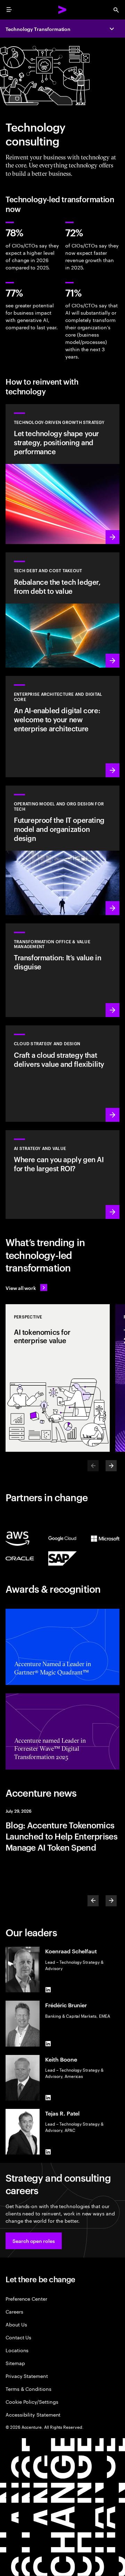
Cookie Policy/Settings (32, 2401)
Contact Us (18, 2337)
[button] (34, 2241)
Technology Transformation (38, 29)
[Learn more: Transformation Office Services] (62, 970)
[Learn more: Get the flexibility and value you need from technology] (62, 474)
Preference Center (26, 2298)
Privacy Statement (27, 2376)
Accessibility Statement (33, 2414)
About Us (16, 2324)
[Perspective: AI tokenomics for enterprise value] (58, 1378)
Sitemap (15, 2363)
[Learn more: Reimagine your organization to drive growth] (62, 850)
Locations (17, 2350)
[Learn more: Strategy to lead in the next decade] (62, 1175)
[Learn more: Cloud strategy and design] (62, 1073)
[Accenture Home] (62, 10)
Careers (14, 2311)
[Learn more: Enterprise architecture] (62, 727)
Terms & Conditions (28, 2389)
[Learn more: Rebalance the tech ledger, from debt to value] (62, 610)
